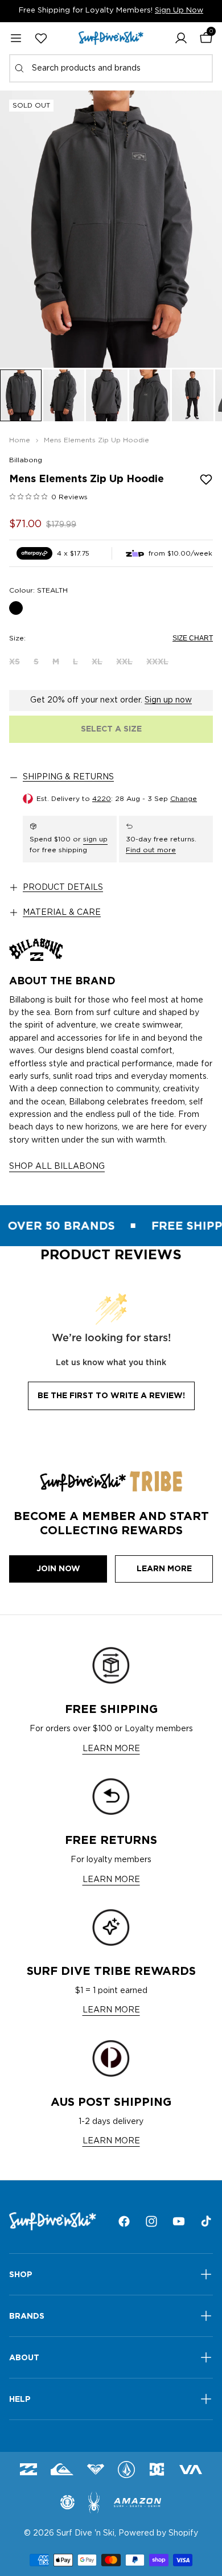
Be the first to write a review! (111, 1395)
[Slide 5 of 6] (193, 395)
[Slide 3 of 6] (107, 395)
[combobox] (111, 68)
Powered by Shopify (158, 2533)
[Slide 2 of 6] (64, 395)
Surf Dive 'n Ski (85, 2533)
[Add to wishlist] (206, 479)
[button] (181, 38)
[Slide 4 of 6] (150, 395)
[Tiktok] (206, 2221)
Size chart (193, 638)
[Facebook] (124, 2221)
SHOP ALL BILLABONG (57, 1166)
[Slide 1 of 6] (21, 395)
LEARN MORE (111, 1749)
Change (184, 799)
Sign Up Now (179, 11)
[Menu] (16, 38)
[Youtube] (179, 2221)
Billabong (26, 460)
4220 (102, 799)
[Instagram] (151, 2221)
